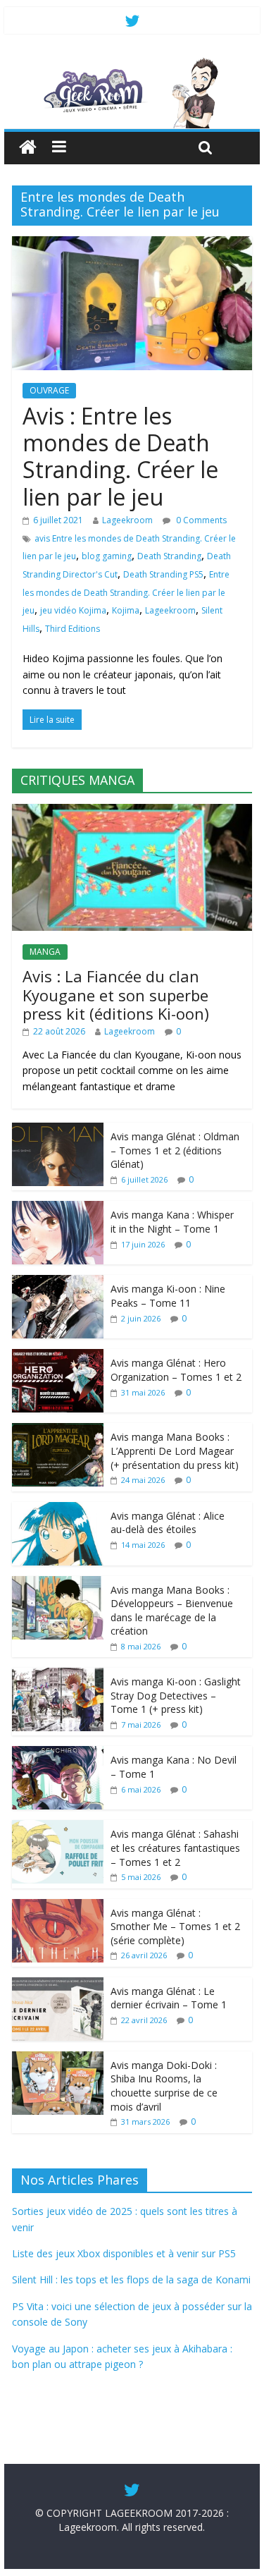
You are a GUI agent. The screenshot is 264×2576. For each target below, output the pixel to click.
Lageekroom (127, 520)
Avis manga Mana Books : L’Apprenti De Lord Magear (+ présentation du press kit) (175, 1451)
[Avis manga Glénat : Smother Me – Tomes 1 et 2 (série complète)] (58, 1906)
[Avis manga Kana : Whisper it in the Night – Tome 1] (58, 1208)
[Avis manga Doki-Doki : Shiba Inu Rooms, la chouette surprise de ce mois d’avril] (58, 2059)
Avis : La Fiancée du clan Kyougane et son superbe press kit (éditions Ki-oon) (116, 995)
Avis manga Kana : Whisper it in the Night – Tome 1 (172, 1222)
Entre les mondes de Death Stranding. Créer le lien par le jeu (126, 592)
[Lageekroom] (132, 63)
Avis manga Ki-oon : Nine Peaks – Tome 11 (168, 1296)
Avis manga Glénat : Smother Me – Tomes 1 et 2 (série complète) (175, 1927)
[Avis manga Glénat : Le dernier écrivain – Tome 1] (58, 1985)
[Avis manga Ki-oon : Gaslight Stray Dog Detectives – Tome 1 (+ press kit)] (58, 1675)
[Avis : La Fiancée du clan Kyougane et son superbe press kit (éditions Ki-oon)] (132, 811)
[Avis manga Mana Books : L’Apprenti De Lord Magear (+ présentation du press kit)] (58, 1430)
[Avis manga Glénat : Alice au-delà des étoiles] (58, 1509)
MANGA (45, 952)
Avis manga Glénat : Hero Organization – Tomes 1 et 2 (176, 1370)
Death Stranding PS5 (163, 574)
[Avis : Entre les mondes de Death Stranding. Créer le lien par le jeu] (132, 245)
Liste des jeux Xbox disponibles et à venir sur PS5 (124, 2253)
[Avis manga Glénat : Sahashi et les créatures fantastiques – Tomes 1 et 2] (58, 1827)
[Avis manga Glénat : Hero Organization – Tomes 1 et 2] (58, 1356)
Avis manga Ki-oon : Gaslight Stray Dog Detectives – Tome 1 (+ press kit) (176, 1695)
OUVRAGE (49, 390)
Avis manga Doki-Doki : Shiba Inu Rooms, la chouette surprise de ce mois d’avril (164, 2086)
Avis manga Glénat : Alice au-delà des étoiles (168, 1523)
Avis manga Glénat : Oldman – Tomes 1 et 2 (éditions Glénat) (175, 1150)
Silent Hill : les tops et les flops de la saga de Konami (131, 2279)
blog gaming (107, 556)
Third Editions (73, 629)
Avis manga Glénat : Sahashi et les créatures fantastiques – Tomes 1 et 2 (175, 1848)
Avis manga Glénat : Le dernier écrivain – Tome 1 (169, 1998)
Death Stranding (169, 556)
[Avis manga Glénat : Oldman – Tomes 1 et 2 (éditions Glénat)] (58, 1130)
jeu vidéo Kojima (73, 610)
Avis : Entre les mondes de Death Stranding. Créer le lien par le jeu (120, 456)
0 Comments (200, 520)
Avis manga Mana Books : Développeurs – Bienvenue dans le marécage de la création (172, 1611)
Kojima (126, 610)
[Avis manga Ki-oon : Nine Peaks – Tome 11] (58, 1282)
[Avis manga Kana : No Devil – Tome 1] (58, 1753)
